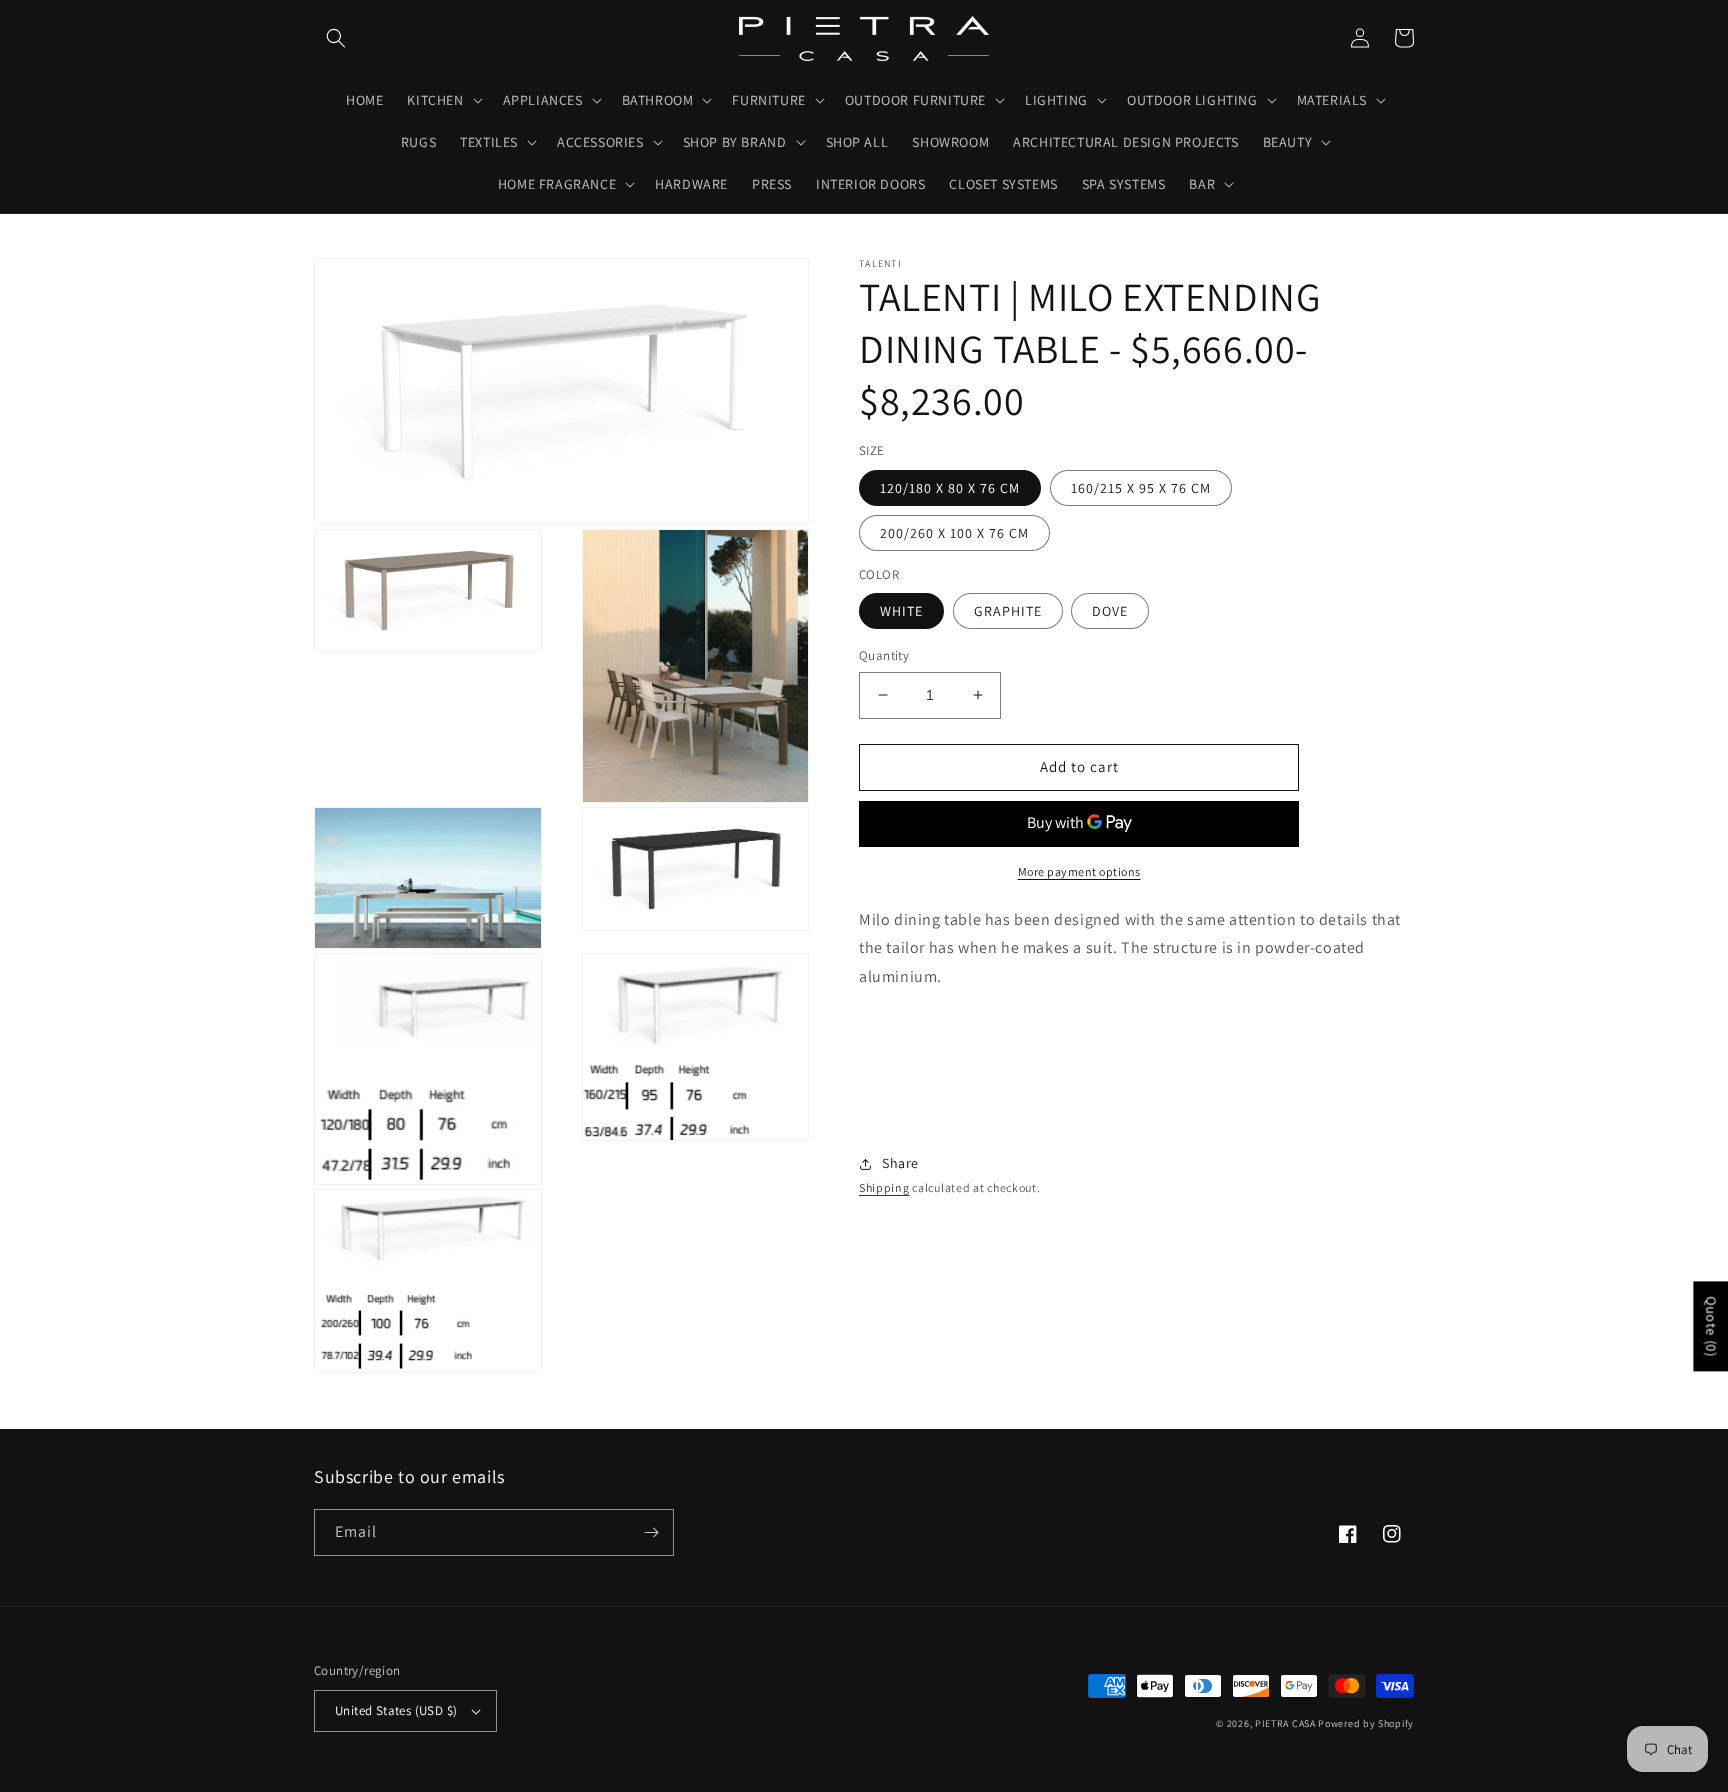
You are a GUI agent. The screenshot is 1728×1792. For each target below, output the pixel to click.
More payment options (1079, 871)
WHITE (901, 611)
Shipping (884, 1187)
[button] (336, 38)
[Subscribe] (651, 1532)
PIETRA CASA (1285, 1723)
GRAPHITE (1008, 611)
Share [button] (900, 1163)
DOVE (1110, 611)
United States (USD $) (396, 1710)
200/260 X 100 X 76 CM (954, 533)
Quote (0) (1711, 1326)
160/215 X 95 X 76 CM (1141, 488)
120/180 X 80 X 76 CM (950, 488)
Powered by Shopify (1366, 1723)
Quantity (884, 655)
